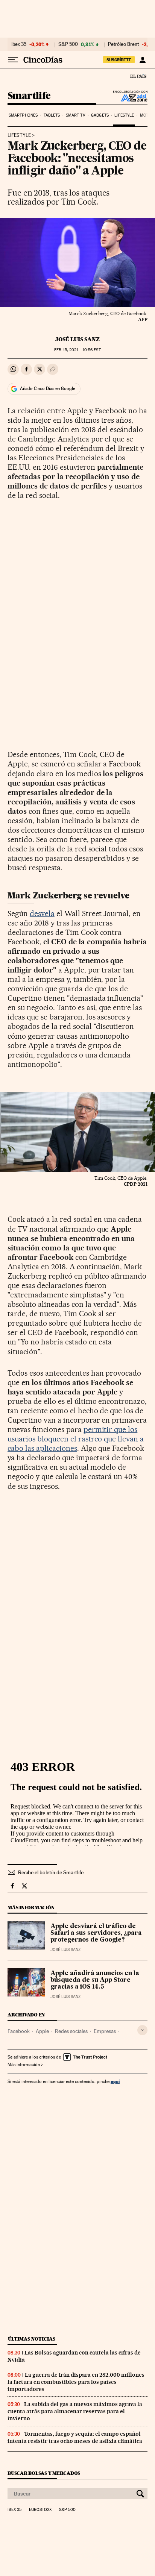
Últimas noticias (32, 2339)
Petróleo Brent (123, 44)
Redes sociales (71, 2031)
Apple (42, 2031)
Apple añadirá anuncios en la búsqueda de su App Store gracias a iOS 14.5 (95, 1980)
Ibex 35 (19, 44)
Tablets (52, 115)
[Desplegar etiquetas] (142, 2030)
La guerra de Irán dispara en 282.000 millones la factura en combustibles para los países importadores (76, 2382)
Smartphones (23, 115)
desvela (42, 913)
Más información (24, 2065)
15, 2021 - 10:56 (77, 350)
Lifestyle (124, 115)
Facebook (19, 2031)
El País (138, 76)
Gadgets (100, 115)
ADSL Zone (129, 98)
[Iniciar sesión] (142, 60)
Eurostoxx (40, 2510)
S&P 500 (68, 44)
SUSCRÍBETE (119, 60)
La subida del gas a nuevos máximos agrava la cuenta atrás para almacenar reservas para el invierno (75, 2411)
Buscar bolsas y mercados (44, 2473)
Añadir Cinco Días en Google (48, 388)
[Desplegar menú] (13, 60)
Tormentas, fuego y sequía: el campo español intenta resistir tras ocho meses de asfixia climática (75, 2437)
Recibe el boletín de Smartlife (51, 1872)
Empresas (105, 2031)
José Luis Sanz (77, 339)
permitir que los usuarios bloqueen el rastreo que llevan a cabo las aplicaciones (76, 1439)
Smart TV (76, 115)
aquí (115, 2081)
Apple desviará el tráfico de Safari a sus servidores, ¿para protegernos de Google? (96, 1933)
